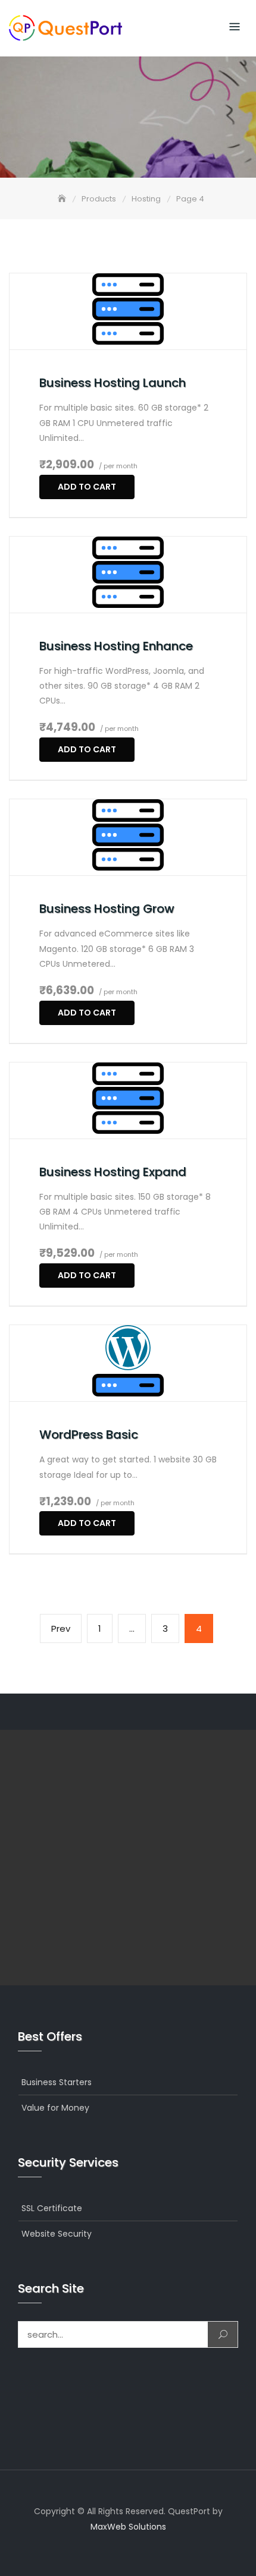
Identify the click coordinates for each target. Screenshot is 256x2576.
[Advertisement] (128, 1858)
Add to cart (87, 487)
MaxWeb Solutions (128, 2527)
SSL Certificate (52, 2208)
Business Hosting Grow (107, 909)
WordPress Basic (89, 1434)
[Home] (63, 199)
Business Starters (57, 2082)
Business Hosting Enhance (116, 646)
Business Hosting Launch (113, 383)
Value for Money (55, 2108)
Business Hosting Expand (113, 1172)
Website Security (57, 2234)
